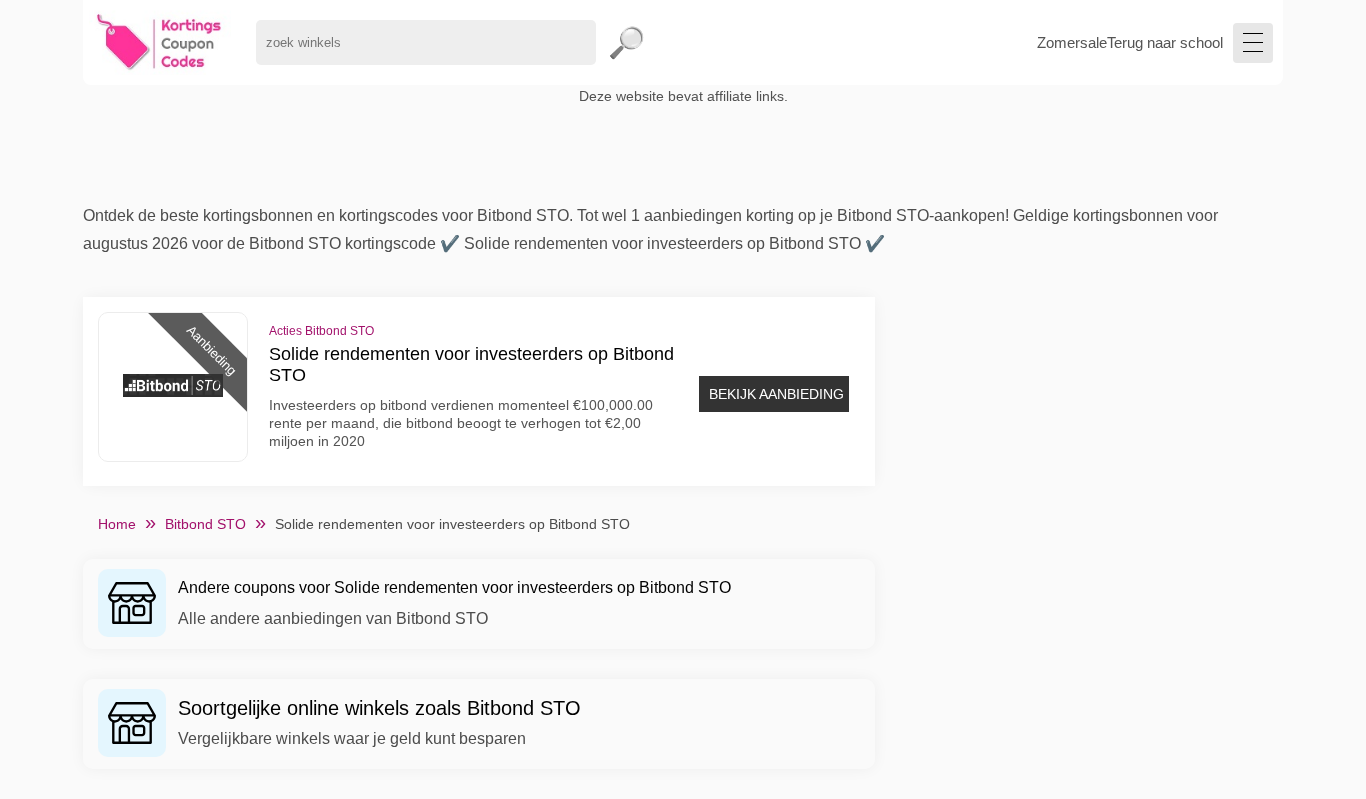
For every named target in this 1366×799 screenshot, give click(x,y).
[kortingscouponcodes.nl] (159, 42)
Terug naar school (1165, 42)
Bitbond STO (205, 524)
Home (117, 524)
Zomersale (1072, 42)
